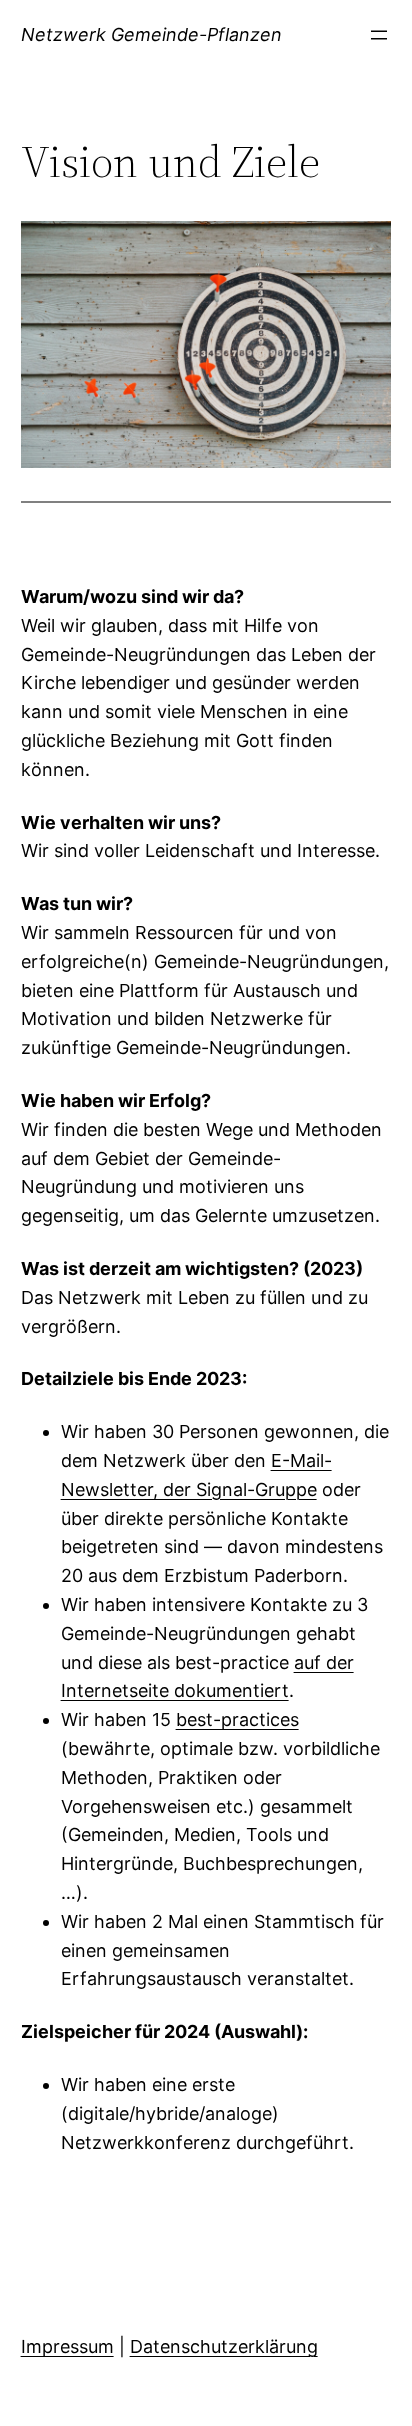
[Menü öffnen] (379, 35)
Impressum (67, 2346)
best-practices (237, 1719)
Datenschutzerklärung (224, 2346)
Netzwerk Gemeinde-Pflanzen (151, 34)
